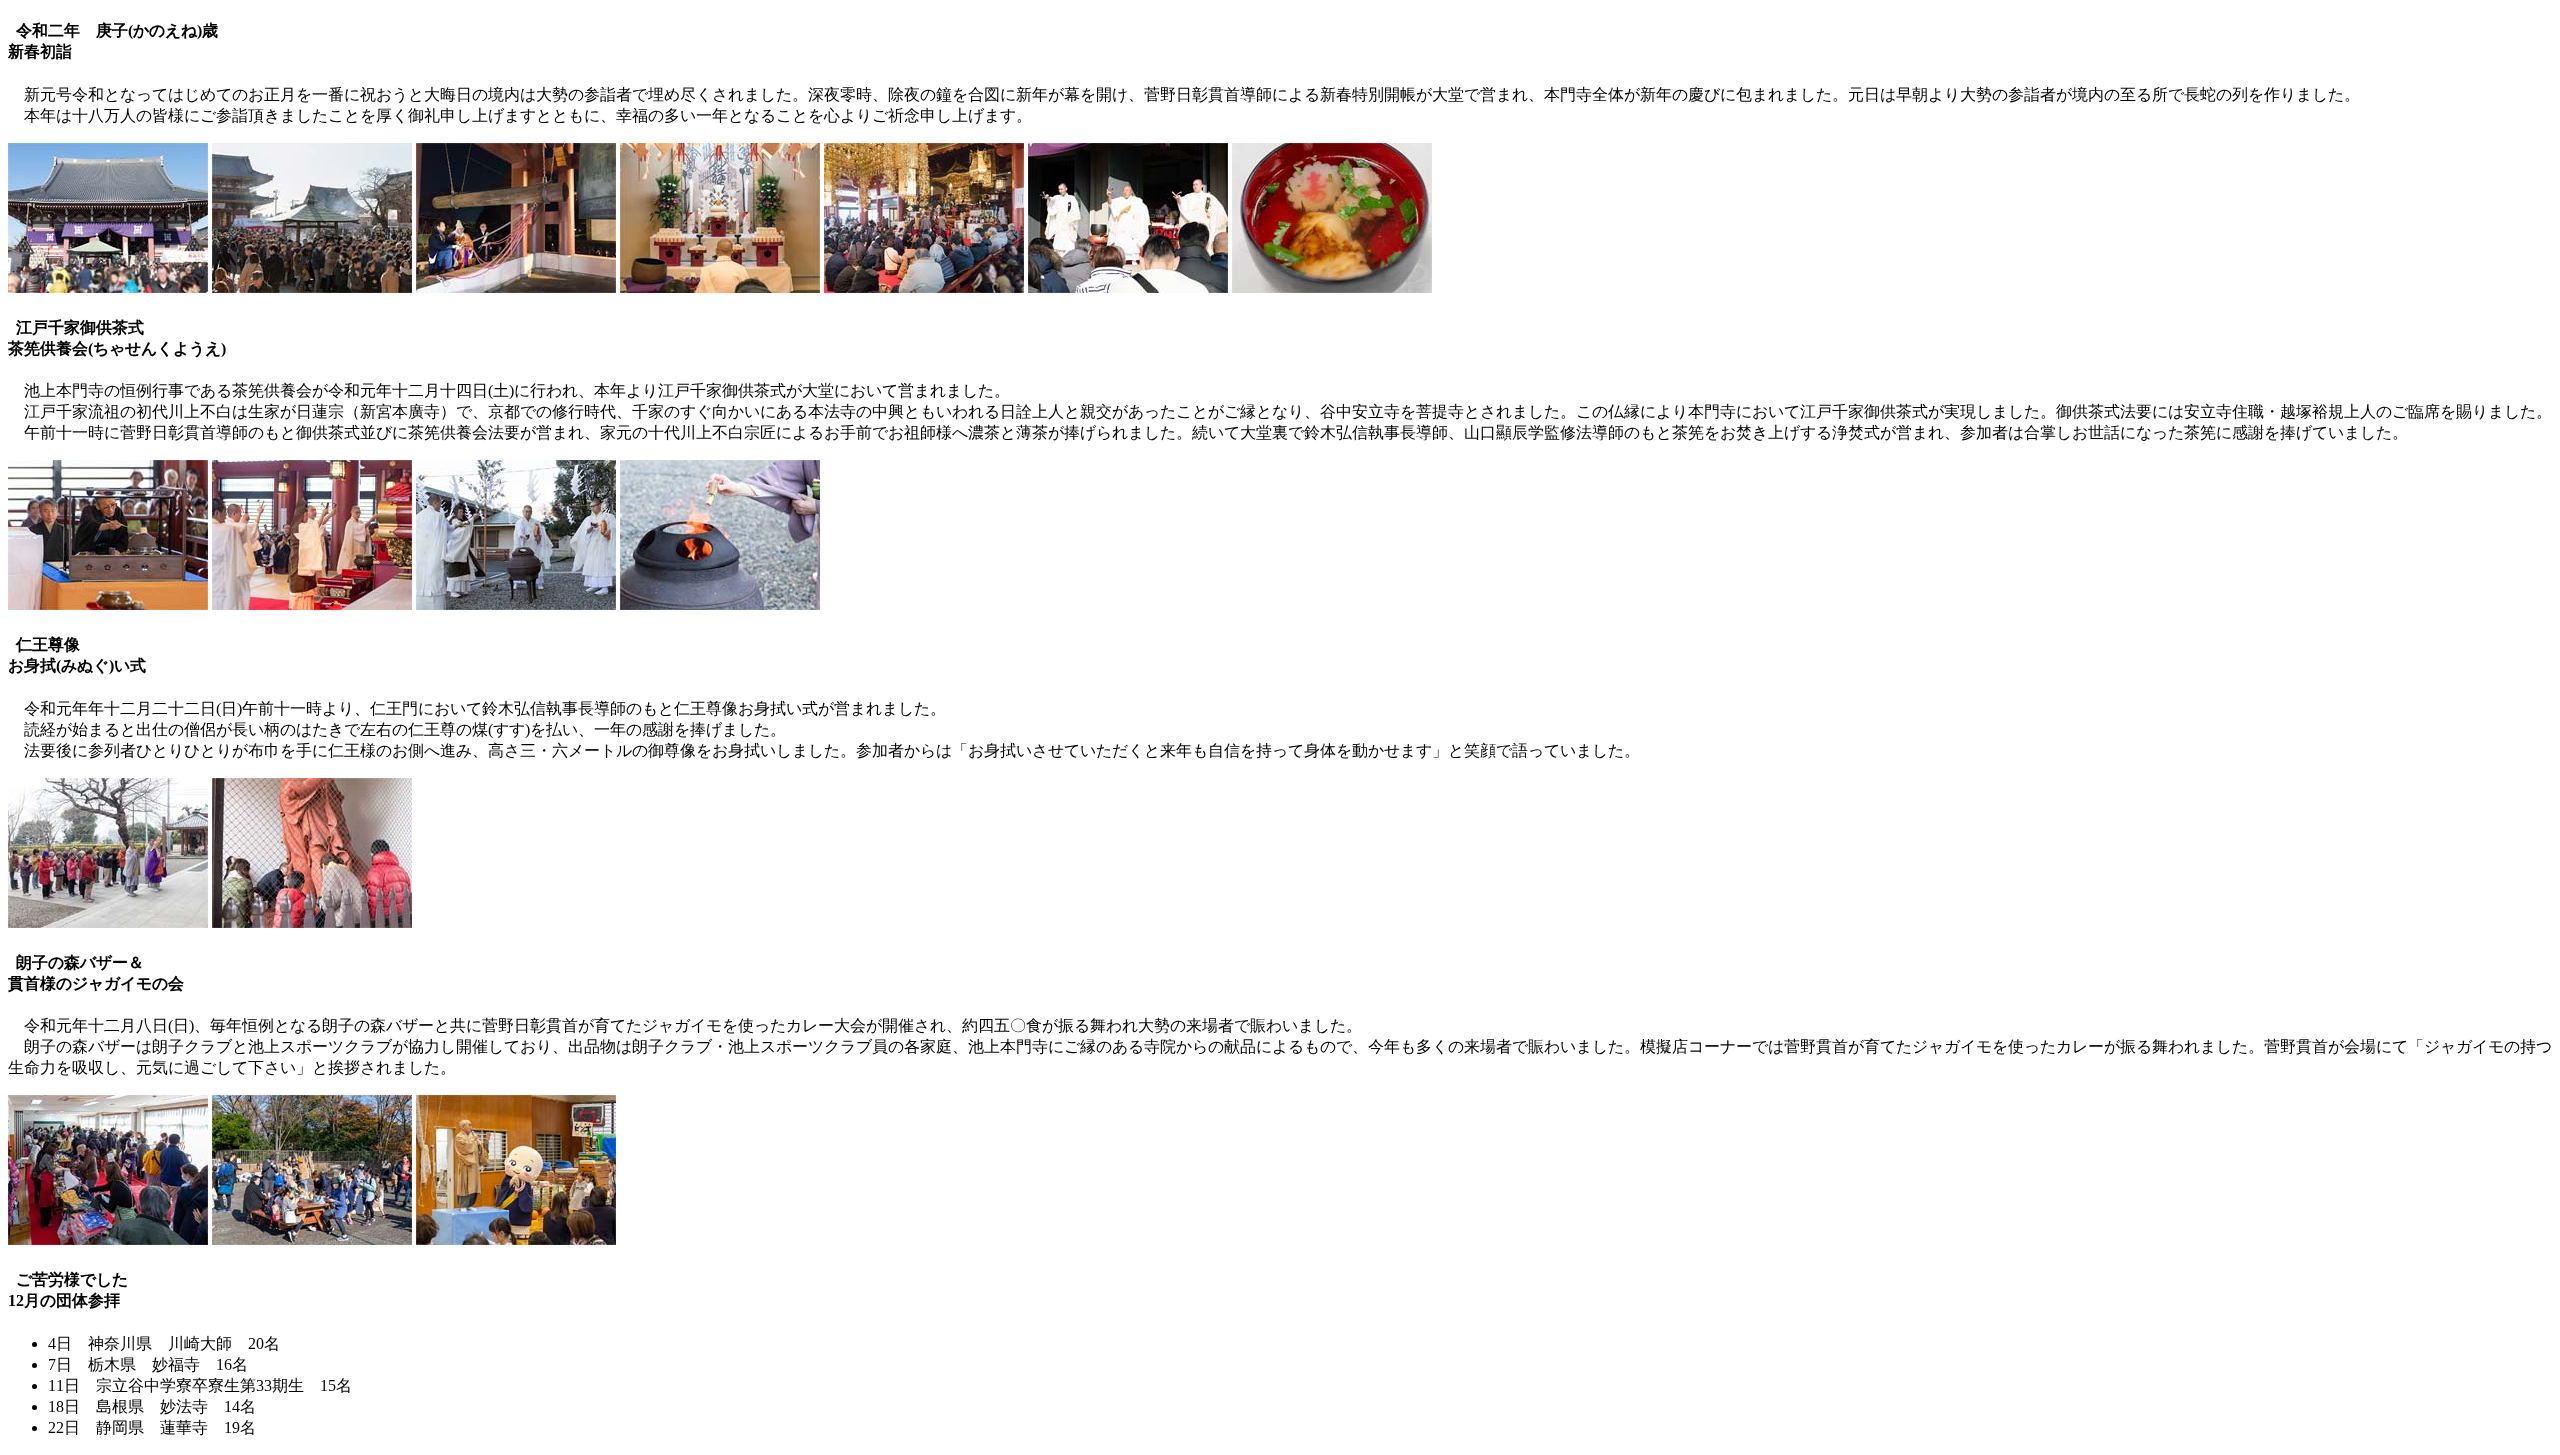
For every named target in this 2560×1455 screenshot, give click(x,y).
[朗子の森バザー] (108, 1239)
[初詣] (108, 287)
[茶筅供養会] (108, 604)
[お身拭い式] (108, 922)
